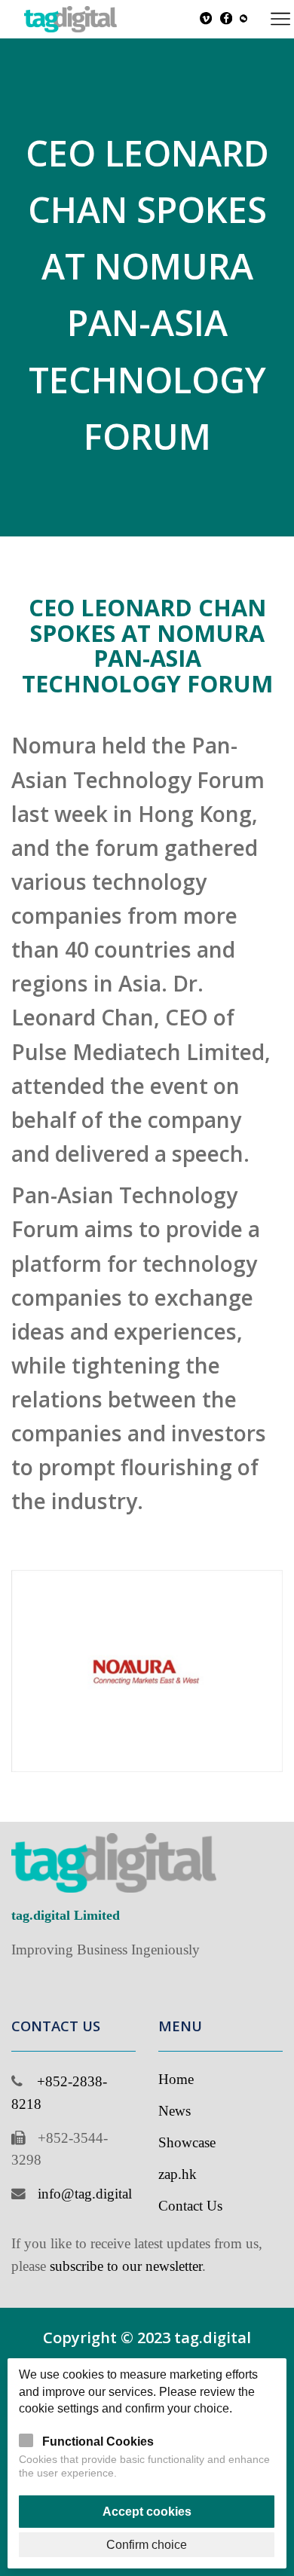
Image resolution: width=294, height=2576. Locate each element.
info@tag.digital (85, 2194)
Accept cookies (147, 2511)
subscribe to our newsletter (126, 2266)
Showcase (187, 2142)
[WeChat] (243, 19)
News (175, 2111)
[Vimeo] (206, 19)
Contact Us (190, 2206)
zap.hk (178, 2174)
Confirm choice (147, 2544)
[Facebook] (226, 19)
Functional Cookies (98, 2441)
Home (176, 2079)
